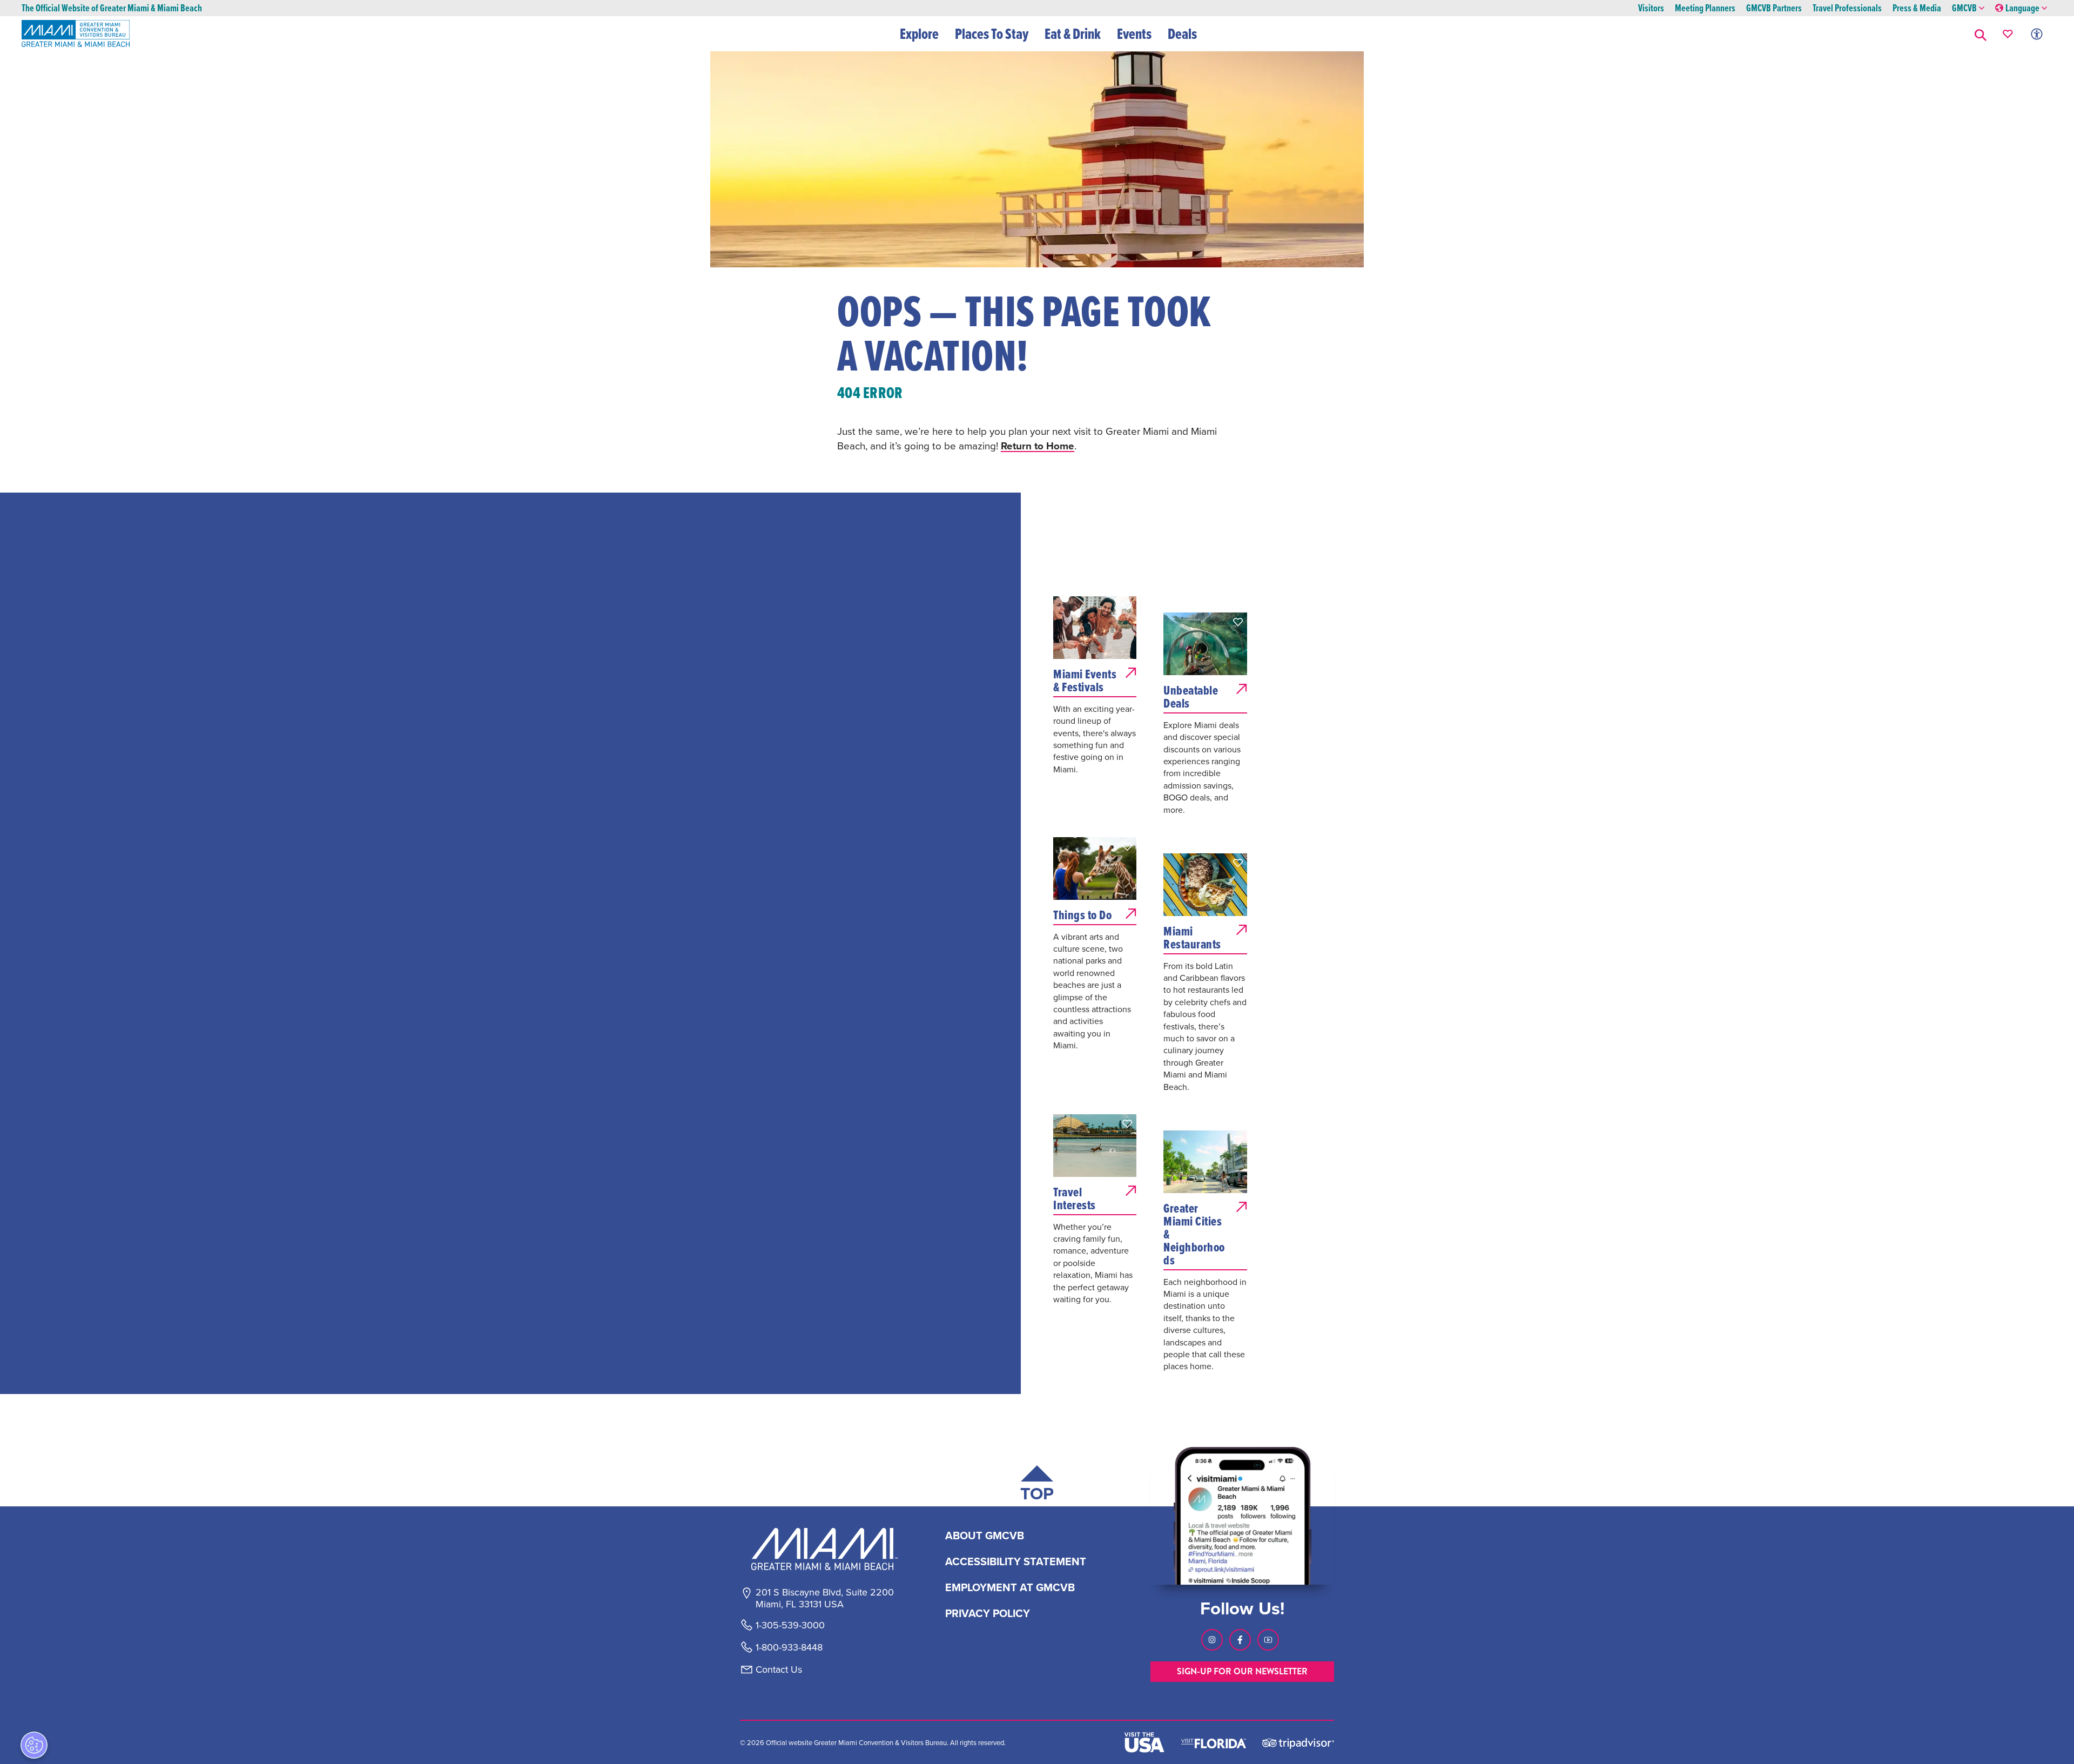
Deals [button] (1182, 33)
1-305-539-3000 (790, 1625)
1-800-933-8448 (789, 1647)
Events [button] (1134, 33)
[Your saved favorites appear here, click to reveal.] (2008, 34)
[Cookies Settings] (34, 1745)
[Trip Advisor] (1298, 1743)
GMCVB (1964, 8)
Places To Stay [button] (992, 33)
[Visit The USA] (1144, 1742)
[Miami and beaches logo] (824, 1549)
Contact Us (779, 1669)
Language (2022, 8)
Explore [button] (919, 33)
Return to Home (1038, 446)
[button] (1981, 34)
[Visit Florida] (1214, 1742)
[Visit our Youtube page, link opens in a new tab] (1268, 1640)
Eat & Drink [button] (1073, 33)
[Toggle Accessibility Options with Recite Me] (2037, 34)
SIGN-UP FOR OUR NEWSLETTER (1242, 1671)
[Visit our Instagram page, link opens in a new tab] (1212, 1640)
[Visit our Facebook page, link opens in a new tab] (1240, 1640)
